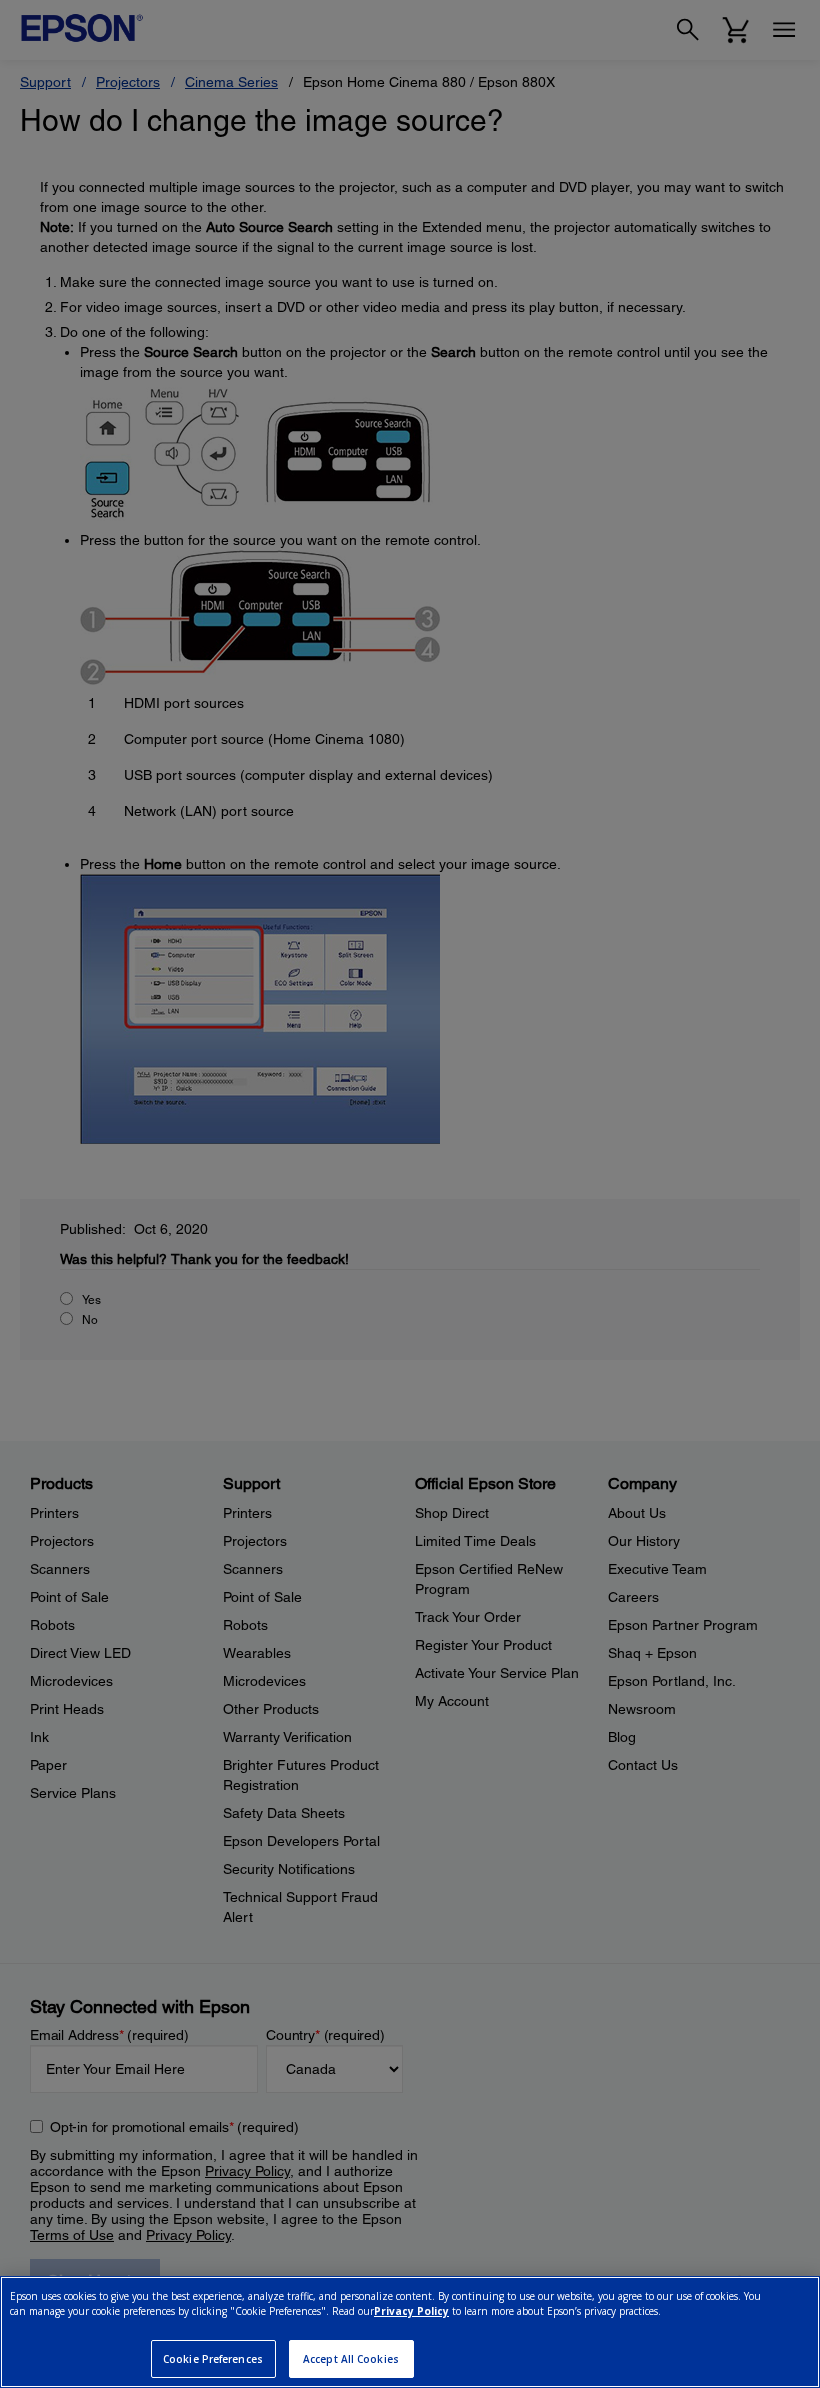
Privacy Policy (411, 2311)
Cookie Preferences (213, 2359)
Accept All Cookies (351, 2359)
